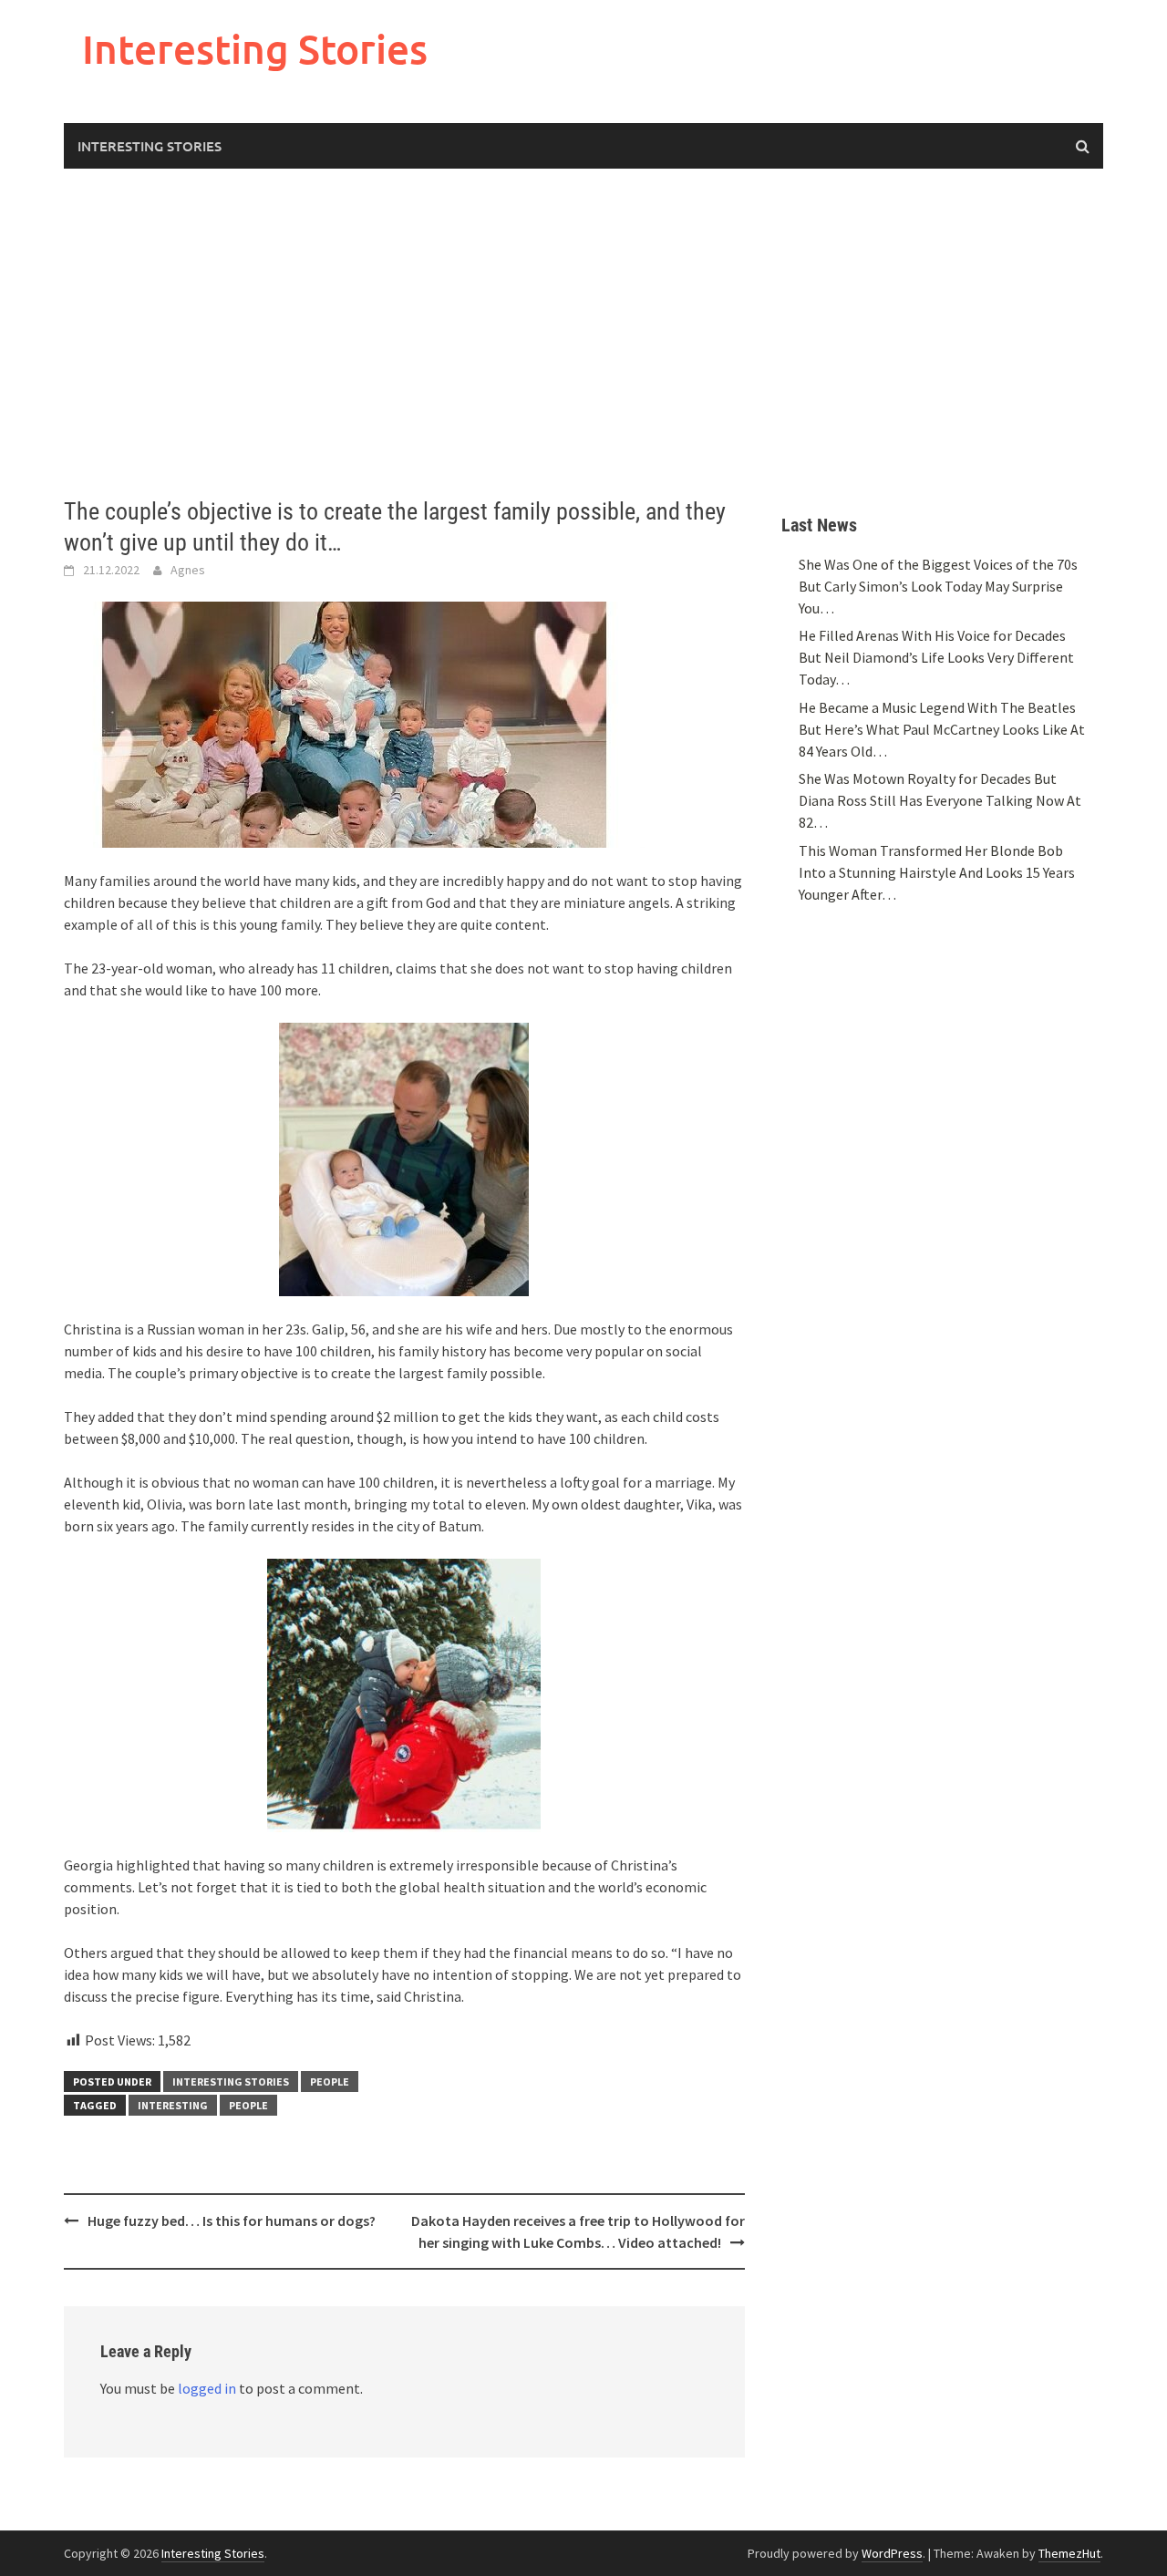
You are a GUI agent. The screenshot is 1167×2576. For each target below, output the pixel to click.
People (330, 2081)
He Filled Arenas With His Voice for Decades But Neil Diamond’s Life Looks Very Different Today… (936, 657)
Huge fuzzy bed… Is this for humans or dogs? (232, 2221)
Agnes (188, 570)
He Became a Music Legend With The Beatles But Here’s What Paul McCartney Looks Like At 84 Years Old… (942, 729)
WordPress (892, 2553)
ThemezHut (1069, 2553)
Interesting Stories (255, 49)
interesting (173, 2105)
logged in (207, 2388)
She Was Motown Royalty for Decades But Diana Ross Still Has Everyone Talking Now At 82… (940, 800)
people (248, 2105)
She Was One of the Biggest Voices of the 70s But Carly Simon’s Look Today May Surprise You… (938, 586)
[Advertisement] (583, 333)
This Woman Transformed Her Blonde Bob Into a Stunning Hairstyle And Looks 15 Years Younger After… (937, 872)
